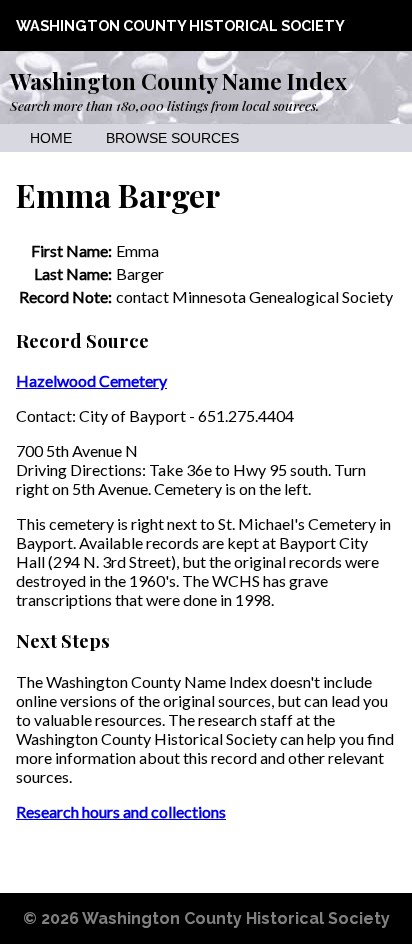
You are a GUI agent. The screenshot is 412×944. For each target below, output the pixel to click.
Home (51, 138)
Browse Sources (172, 138)
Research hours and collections (121, 811)
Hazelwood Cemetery (91, 380)
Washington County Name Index (178, 81)
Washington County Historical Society (180, 25)
